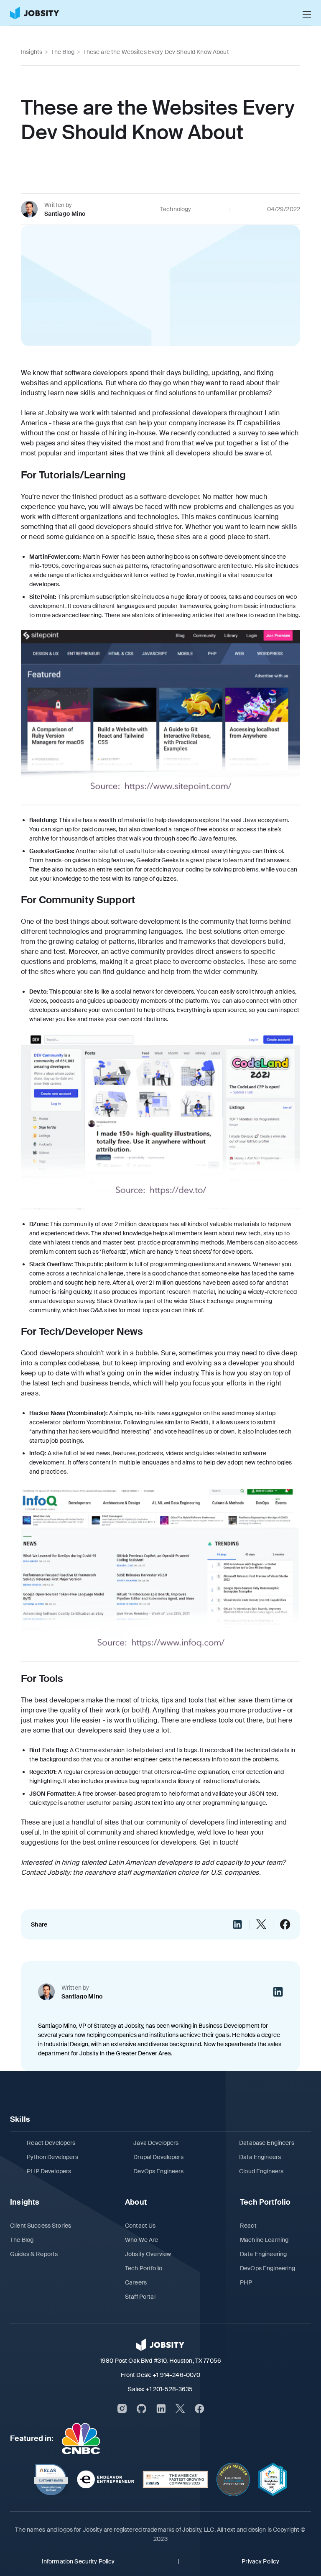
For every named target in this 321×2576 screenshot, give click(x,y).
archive (39, 838)
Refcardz (114, 1252)
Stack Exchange (213, 1301)
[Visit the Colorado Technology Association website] (233, 2479)
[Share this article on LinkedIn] (237, 1924)
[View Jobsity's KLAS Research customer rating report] (51, 2479)
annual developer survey (62, 1301)
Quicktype (43, 1803)
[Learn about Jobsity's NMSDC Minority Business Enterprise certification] (273, 2479)
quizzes (166, 879)
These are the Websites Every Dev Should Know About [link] (156, 52)
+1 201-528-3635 (169, 2389)
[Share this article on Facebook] (285, 1924)
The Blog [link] (63, 52)
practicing (157, 869)
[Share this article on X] (261, 1924)
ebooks (219, 829)
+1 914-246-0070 (176, 2375)
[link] (35, 13)
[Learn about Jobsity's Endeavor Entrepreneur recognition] (106, 2479)
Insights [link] (32, 52)
